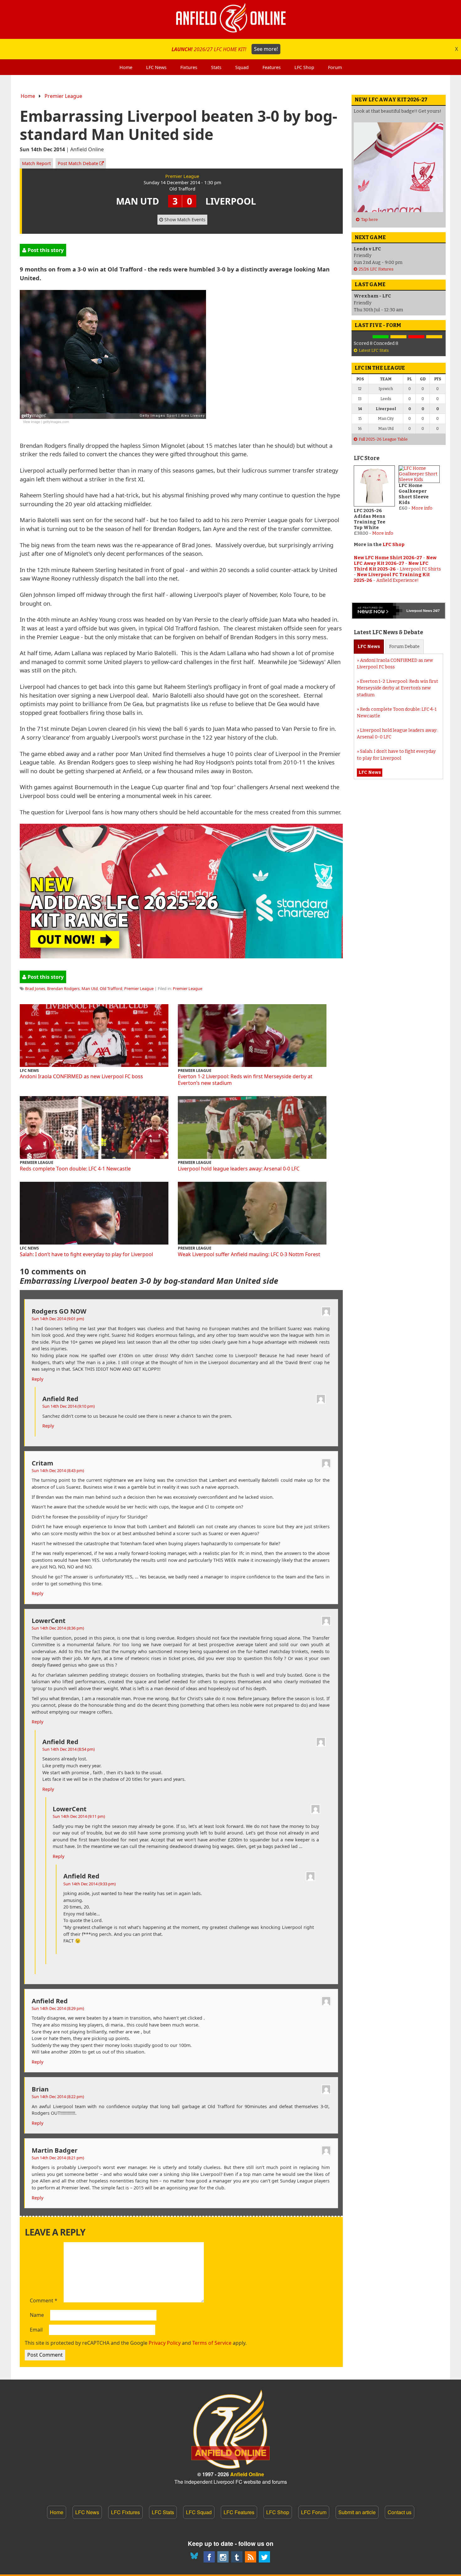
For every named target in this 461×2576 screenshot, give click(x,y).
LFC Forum (314, 2512)
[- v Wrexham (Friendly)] (363, 337)
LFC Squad (199, 2512)
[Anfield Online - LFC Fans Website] (230, 19)
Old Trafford (111, 988)
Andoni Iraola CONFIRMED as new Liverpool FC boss (81, 1076)
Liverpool (414, 611)
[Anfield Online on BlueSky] (195, 2557)
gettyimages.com (56, 421)
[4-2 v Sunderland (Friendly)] (381, 337)
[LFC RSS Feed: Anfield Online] (251, 2557)
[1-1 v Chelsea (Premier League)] (434, 337)
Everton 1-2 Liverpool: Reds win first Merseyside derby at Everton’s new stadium (245, 1080)
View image (32, 421)
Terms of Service (212, 2343)
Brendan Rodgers (63, 988)
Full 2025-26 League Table (383, 439)
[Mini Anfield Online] (237, 2557)
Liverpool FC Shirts (420, 569)
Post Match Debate (79, 163)
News (369, 647)
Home (28, 96)
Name (37, 2315)
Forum (404, 647)
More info (383, 533)
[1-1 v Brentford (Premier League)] (398, 337)
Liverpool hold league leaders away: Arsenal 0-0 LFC (239, 1169)
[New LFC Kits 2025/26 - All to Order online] (181, 956)
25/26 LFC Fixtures (376, 269)
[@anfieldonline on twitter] (264, 2557)
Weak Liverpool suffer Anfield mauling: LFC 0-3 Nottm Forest (249, 1254)
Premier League (63, 96)
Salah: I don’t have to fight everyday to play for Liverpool (86, 1254)
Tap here (369, 220)
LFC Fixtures (125, 2512)
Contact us (400, 2512)
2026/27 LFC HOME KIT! (225, 49)
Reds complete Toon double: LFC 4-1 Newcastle (75, 1169)
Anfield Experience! (397, 580)
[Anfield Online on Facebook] (209, 2557)
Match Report (36, 163)
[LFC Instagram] (223, 2557)
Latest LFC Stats (374, 350)
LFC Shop (394, 545)
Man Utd (90, 988)
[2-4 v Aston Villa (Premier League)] (416, 337)
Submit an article (357, 2512)
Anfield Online (247, 2474)
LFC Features (239, 2512)
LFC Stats (163, 2512)
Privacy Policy (165, 2343)
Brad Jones (35, 988)
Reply (37, 1379)
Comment (44, 2301)
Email (36, 2330)
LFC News (87, 2512)
